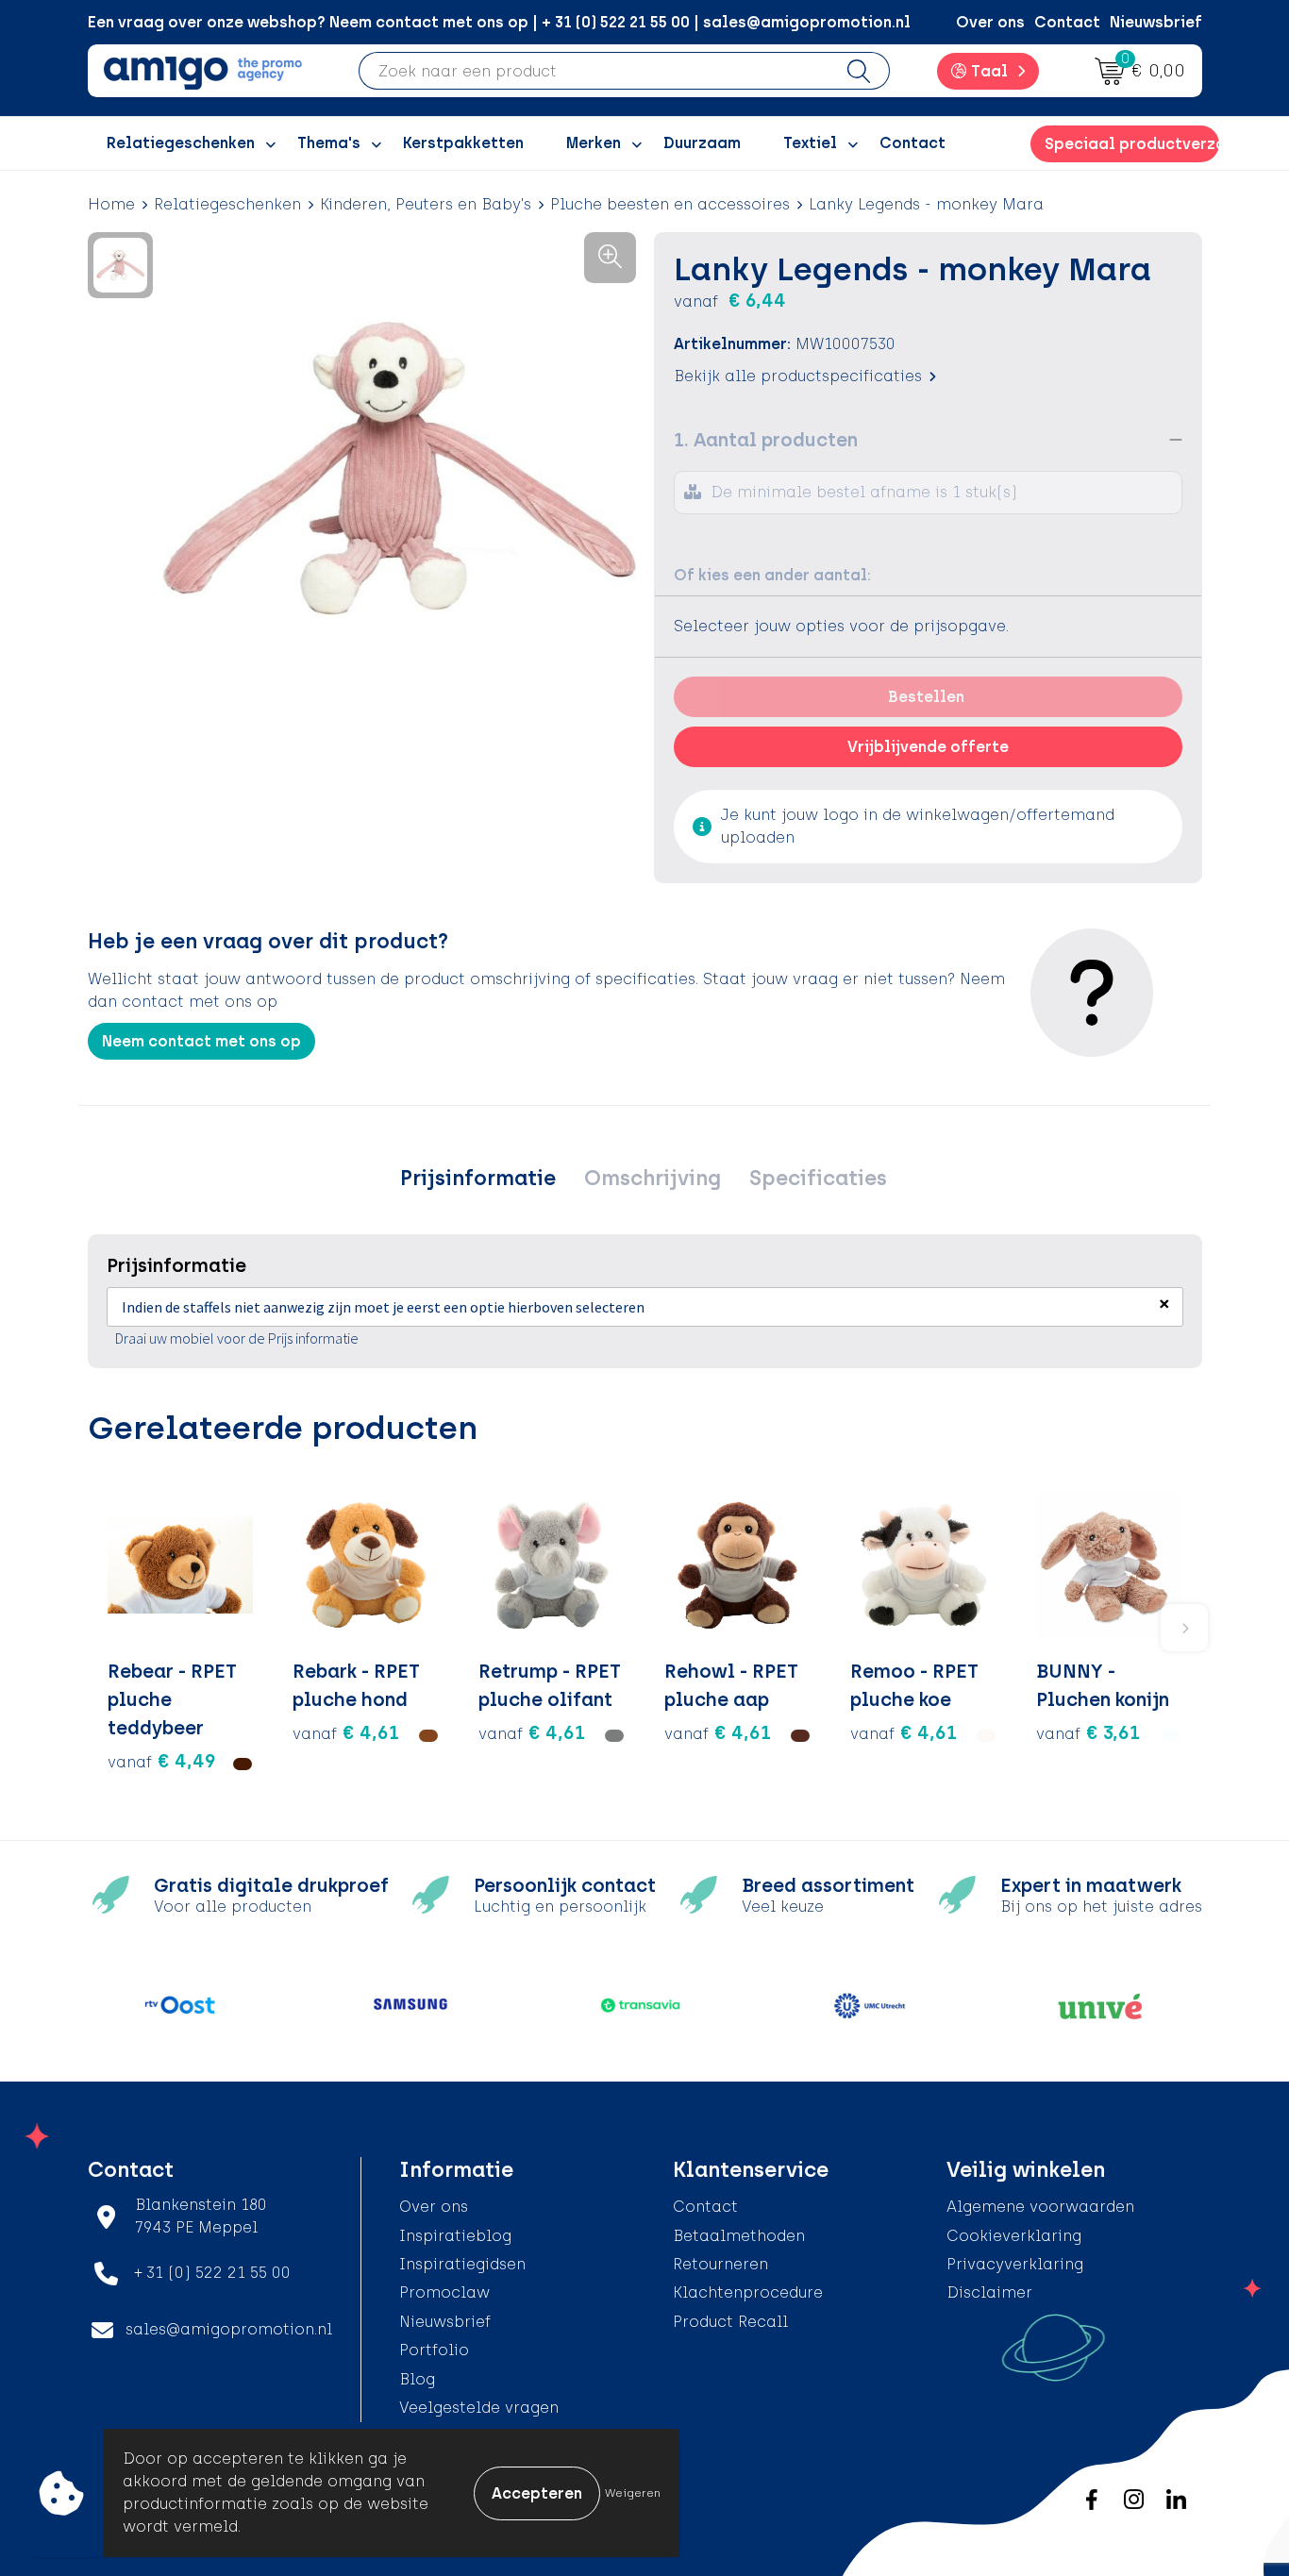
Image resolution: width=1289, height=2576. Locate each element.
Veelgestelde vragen (479, 2408)
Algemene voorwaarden (1040, 2207)
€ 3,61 (1088, 1732)
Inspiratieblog (455, 2236)
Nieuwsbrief (1156, 22)
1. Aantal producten (766, 440)
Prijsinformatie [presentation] (478, 1178)
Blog (417, 2379)
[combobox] (594, 71)
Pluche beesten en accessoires (670, 204)
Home (111, 204)
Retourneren (720, 2264)
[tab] (478, 1179)
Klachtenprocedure (748, 2292)
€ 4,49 (162, 1761)
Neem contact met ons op (201, 1041)
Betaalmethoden (739, 2236)
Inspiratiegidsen (462, 2264)
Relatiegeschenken (227, 204)
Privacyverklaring (1015, 2264)
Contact (1067, 22)
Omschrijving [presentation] (653, 1178)
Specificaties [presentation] (818, 1178)
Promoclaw (444, 2292)
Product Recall (730, 2322)
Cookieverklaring (1014, 2236)
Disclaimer (989, 2292)
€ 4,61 (346, 1732)
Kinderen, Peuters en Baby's (426, 204)
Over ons (990, 22)
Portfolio (434, 2350)
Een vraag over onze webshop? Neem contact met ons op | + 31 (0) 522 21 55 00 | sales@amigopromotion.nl (499, 22)
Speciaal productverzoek (1131, 144)
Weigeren (633, 2493)
